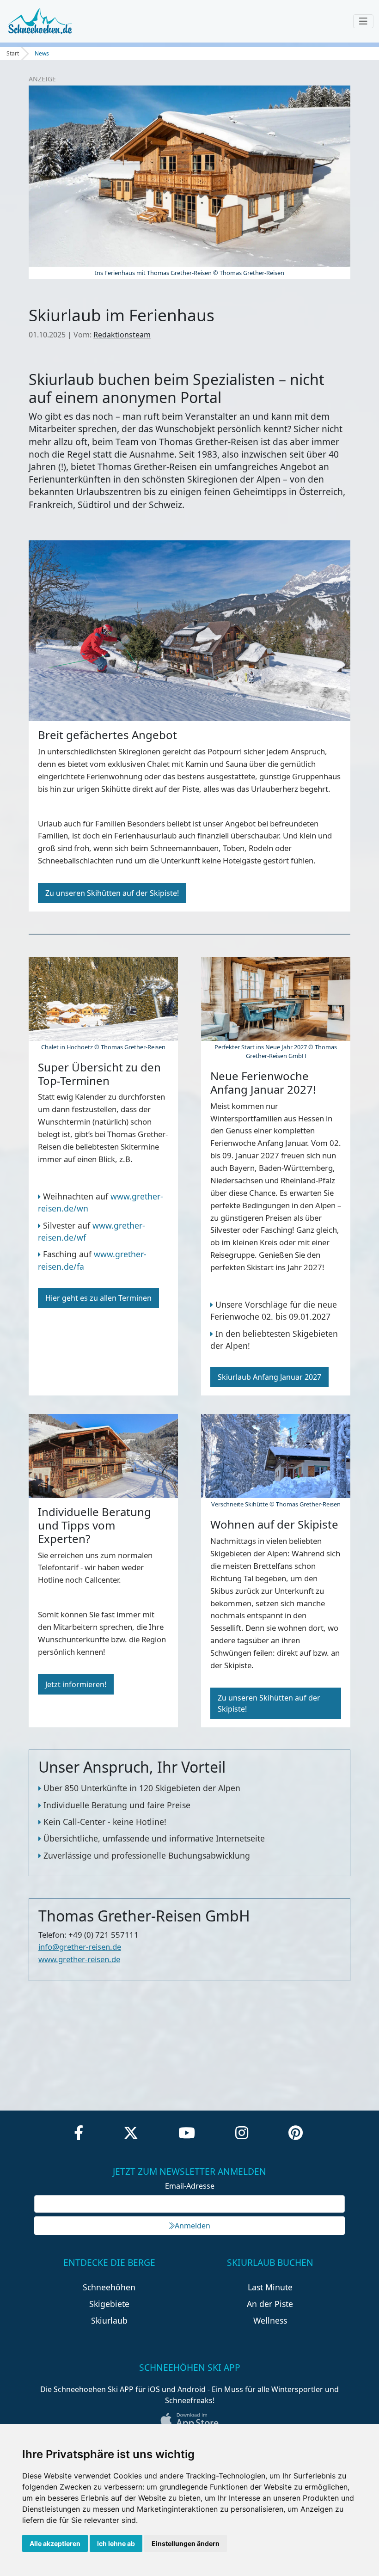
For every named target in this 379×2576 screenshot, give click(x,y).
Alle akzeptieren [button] (55, 2543)
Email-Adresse (190, 2186)
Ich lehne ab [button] (116, 2543)
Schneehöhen (109, 2287)
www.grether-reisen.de (79, 1959)
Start (13, 53)
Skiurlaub (109, 2320)
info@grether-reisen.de (80, 1947)
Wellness (270, 2320)
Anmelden (193, 2226)
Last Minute (270, 2287)
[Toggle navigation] (363, 21)
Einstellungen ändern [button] (186, 2543)
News (42, 53)
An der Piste (270, 2304)
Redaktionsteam (122, 335)
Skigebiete (109, 2304)
